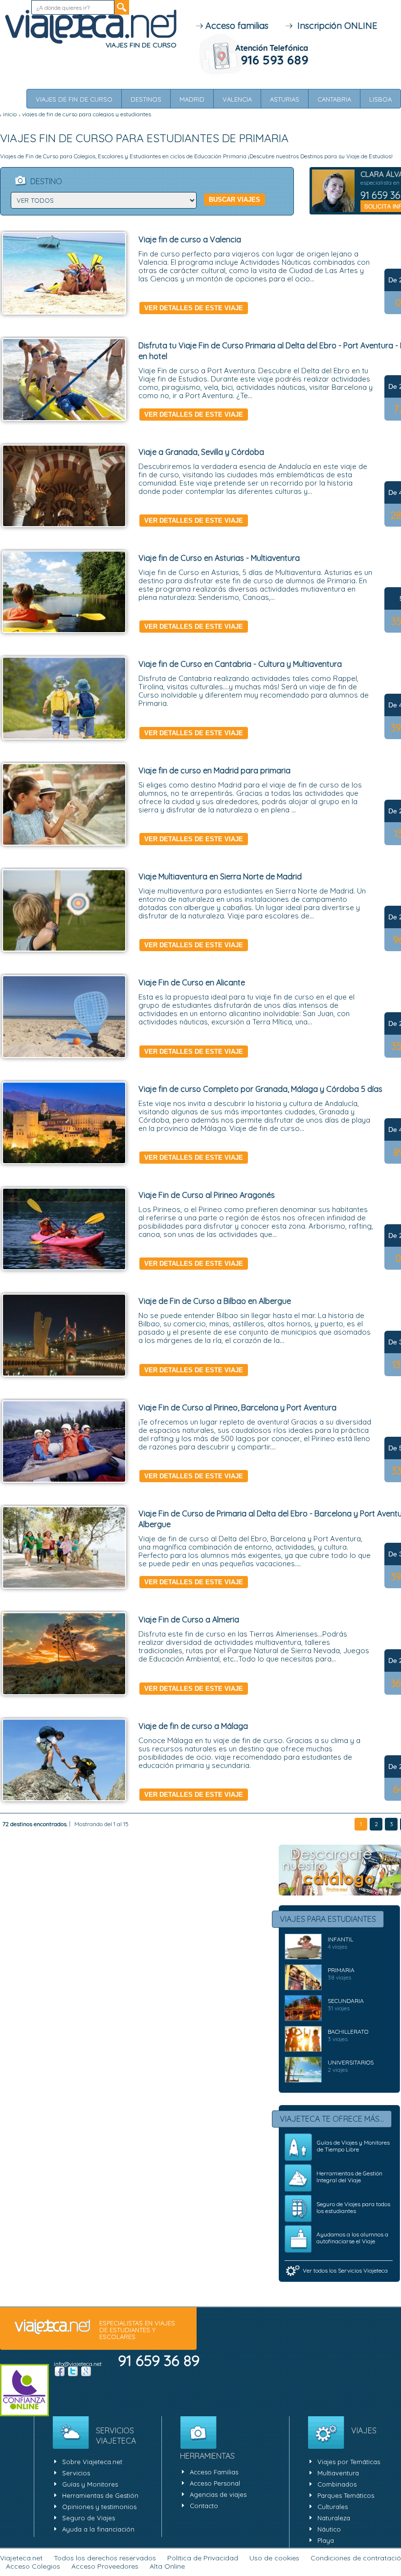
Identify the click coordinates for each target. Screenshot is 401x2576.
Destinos (146, 99)
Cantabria (334, 99)
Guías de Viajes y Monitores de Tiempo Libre (353, 2146)
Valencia (237, 99)
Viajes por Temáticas (349, 2462)
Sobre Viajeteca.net (92, 2462)
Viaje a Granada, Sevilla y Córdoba (201, 452)
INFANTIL (340, 1939)
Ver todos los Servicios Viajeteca (345, 2270)
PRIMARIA (341, 1970)
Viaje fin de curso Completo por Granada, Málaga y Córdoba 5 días (260, 1089)
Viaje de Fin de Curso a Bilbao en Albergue (215, 1301)
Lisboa (380, 99)
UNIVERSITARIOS (351, 2062)
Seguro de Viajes (89, 2518)
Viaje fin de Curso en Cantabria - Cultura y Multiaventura (240, 664)
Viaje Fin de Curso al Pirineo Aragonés (207, 1195)
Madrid (192, 99)
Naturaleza (334, 2518)
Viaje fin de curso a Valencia (190, 239)
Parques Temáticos (346, 2495)
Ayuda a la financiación (98, 2529)
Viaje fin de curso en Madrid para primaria (214, 770)
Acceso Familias (214, 2472)
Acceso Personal (215, 2483)
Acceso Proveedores (105, 2566)
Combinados (337, 2484)
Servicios (76, 2473)
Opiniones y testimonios (99, 2507)
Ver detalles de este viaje (194, 308)
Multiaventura (338, 2473)
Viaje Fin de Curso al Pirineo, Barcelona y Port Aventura (237, 1407)
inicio (10, 114)
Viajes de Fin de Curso (74, 99)
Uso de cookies (274, 2558)
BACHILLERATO (348, 2032)
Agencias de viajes (218, 2494)
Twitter (73, 2371)
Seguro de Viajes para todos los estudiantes (353, 2207)
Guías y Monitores (90, 2484)
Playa (326, 2540)
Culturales (333, 2507)
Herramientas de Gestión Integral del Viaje (349, 2177)
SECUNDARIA (346, 2001)
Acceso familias (236, 26)
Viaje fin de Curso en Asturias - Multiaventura (219, 558)
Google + (86, 2371)
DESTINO (46, 181)
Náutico (329, 2529)
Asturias (285, 99)
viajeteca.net (52, 2327)
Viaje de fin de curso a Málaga (193, 1726)
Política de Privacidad (203, 2558)
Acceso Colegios (33, 2566)
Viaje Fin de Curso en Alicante (192, 982)
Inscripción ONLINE (335, 26)
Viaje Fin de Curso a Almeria (189, 1619)
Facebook (60, 2371)
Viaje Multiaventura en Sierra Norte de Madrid (220, 876)
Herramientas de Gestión (100, 2495)
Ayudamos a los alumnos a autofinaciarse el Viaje (352, 2238)
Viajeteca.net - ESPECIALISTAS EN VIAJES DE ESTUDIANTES (90, 27)
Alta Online (167, 2566)
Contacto (204, 2506)
